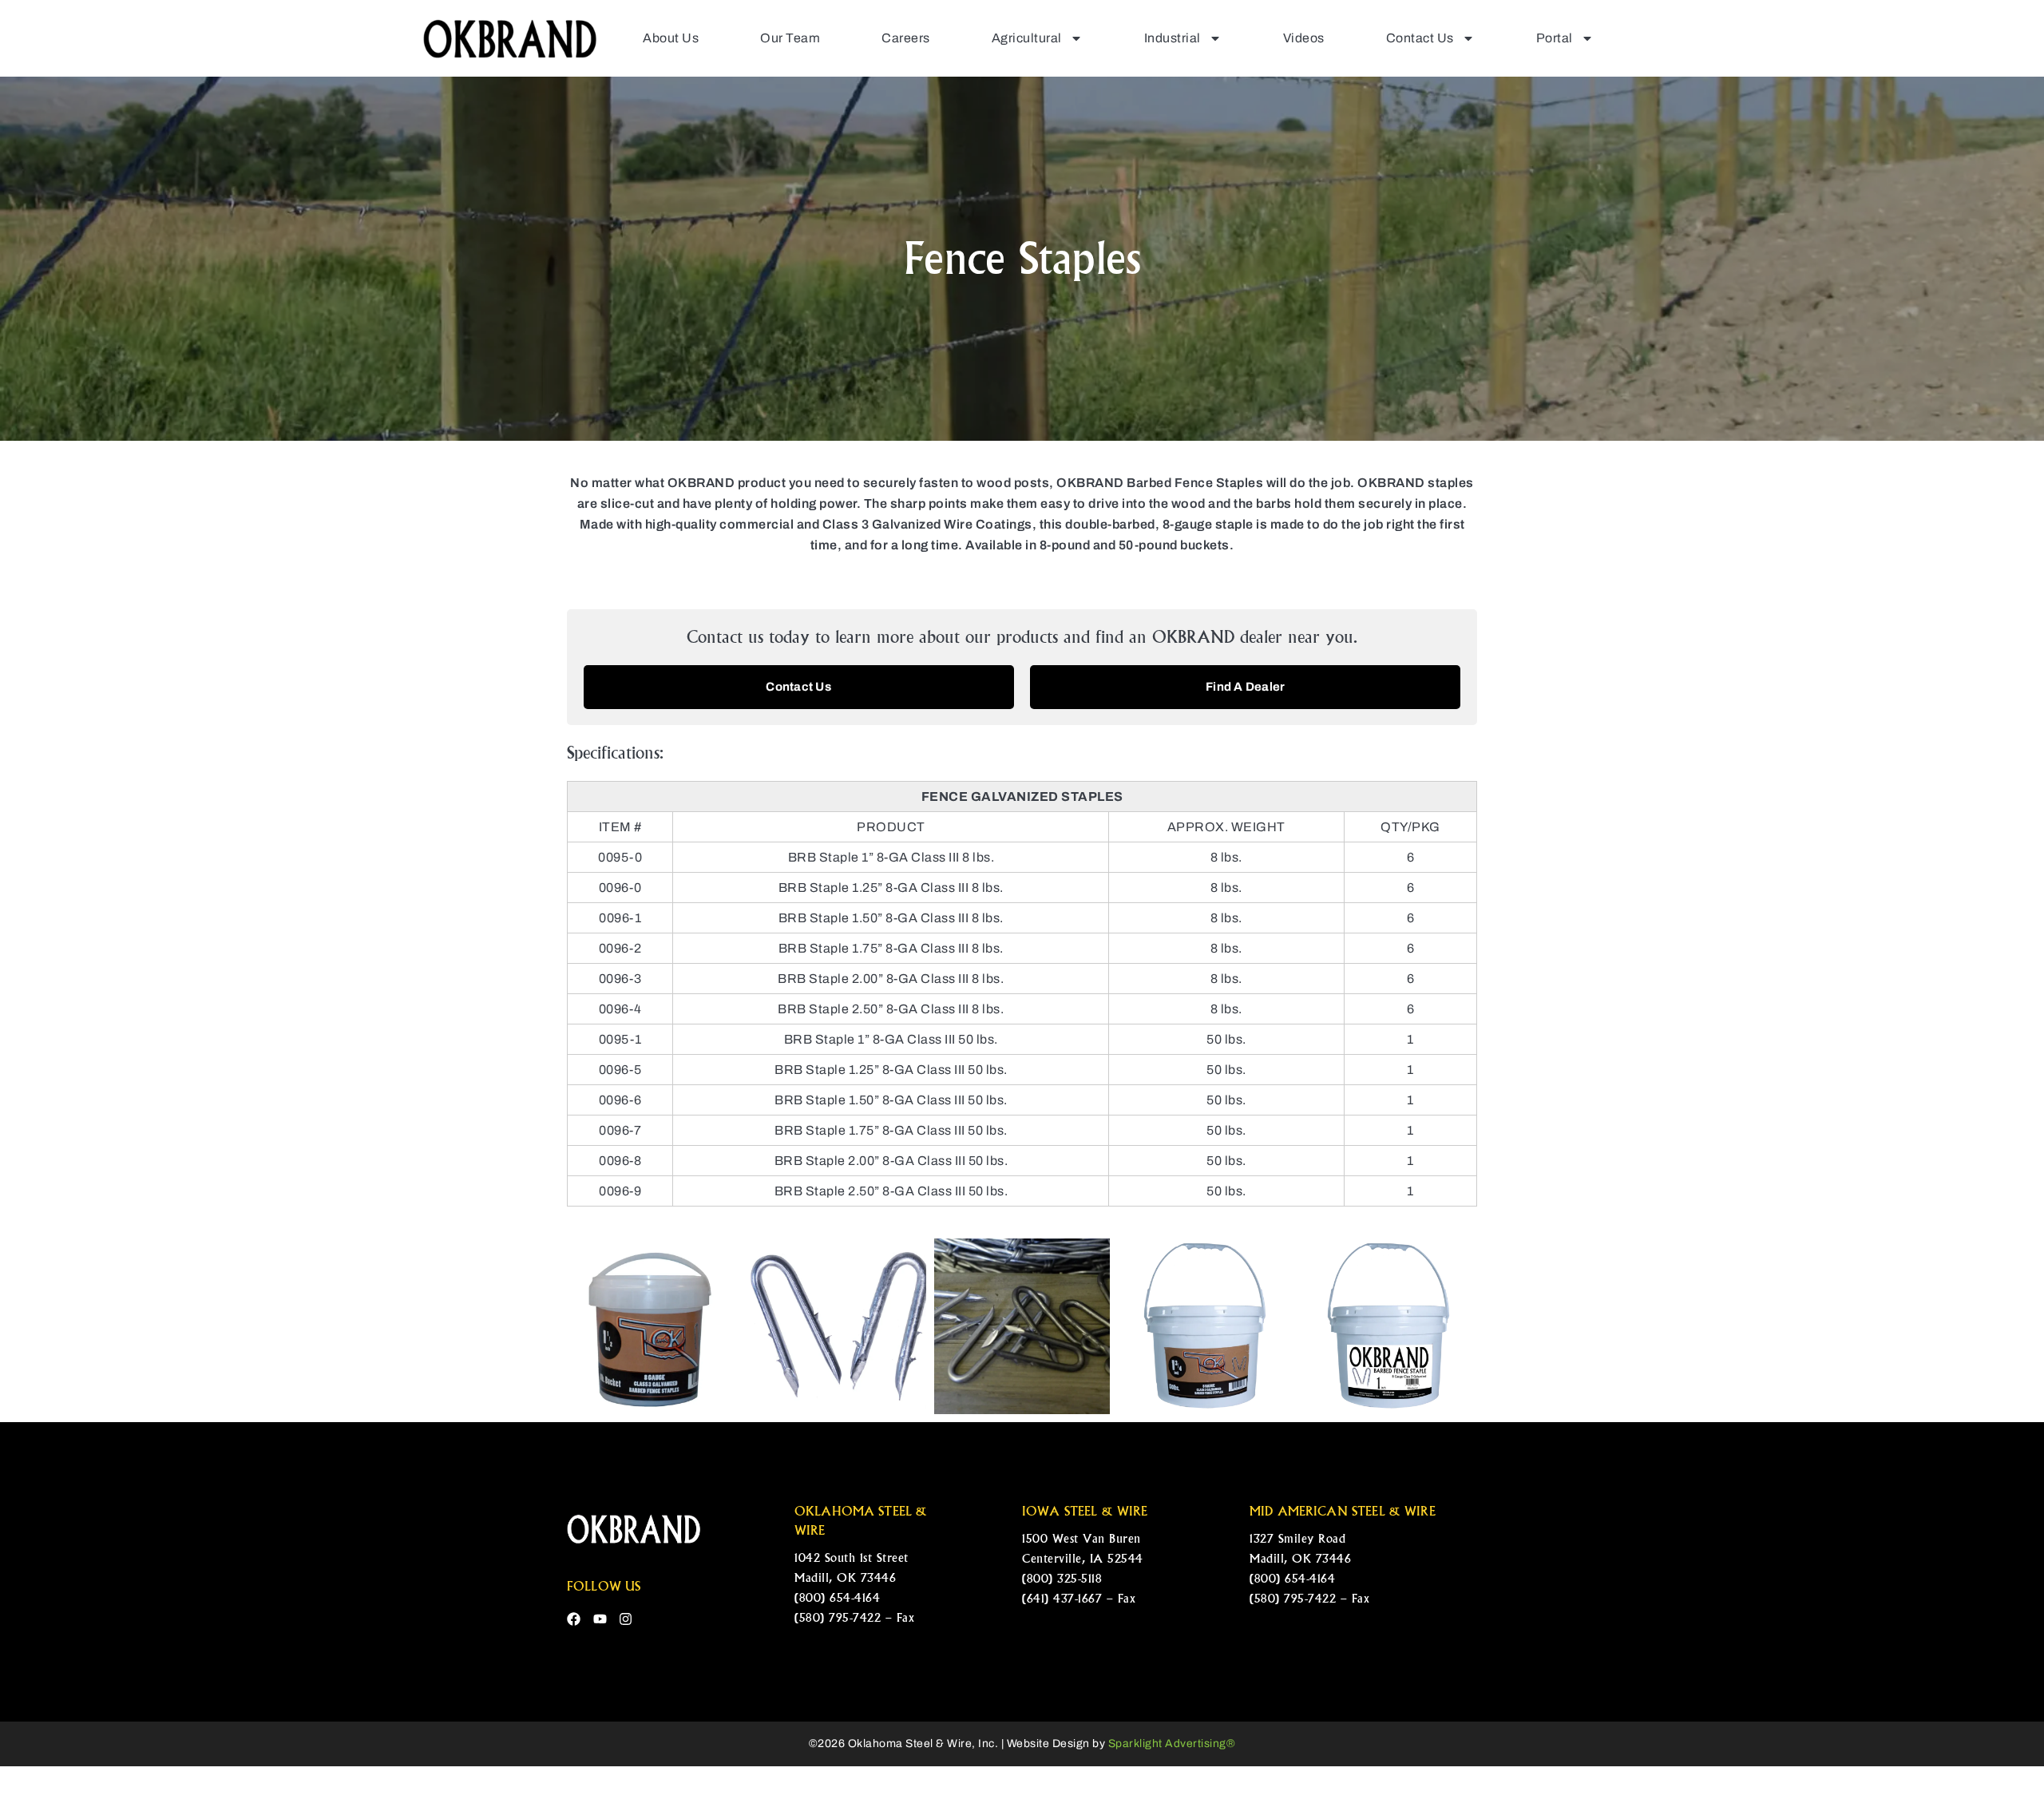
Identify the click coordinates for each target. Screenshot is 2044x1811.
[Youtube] (600, 1619)
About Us (671, 38)
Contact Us (1420, 38)
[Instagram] (626, 1619)
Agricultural (1027, 38)
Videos (1304, 38)
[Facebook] (574, 1619)
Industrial (1173, 38)
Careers (906, 38)
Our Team (790, 38)
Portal (1555, 38)
